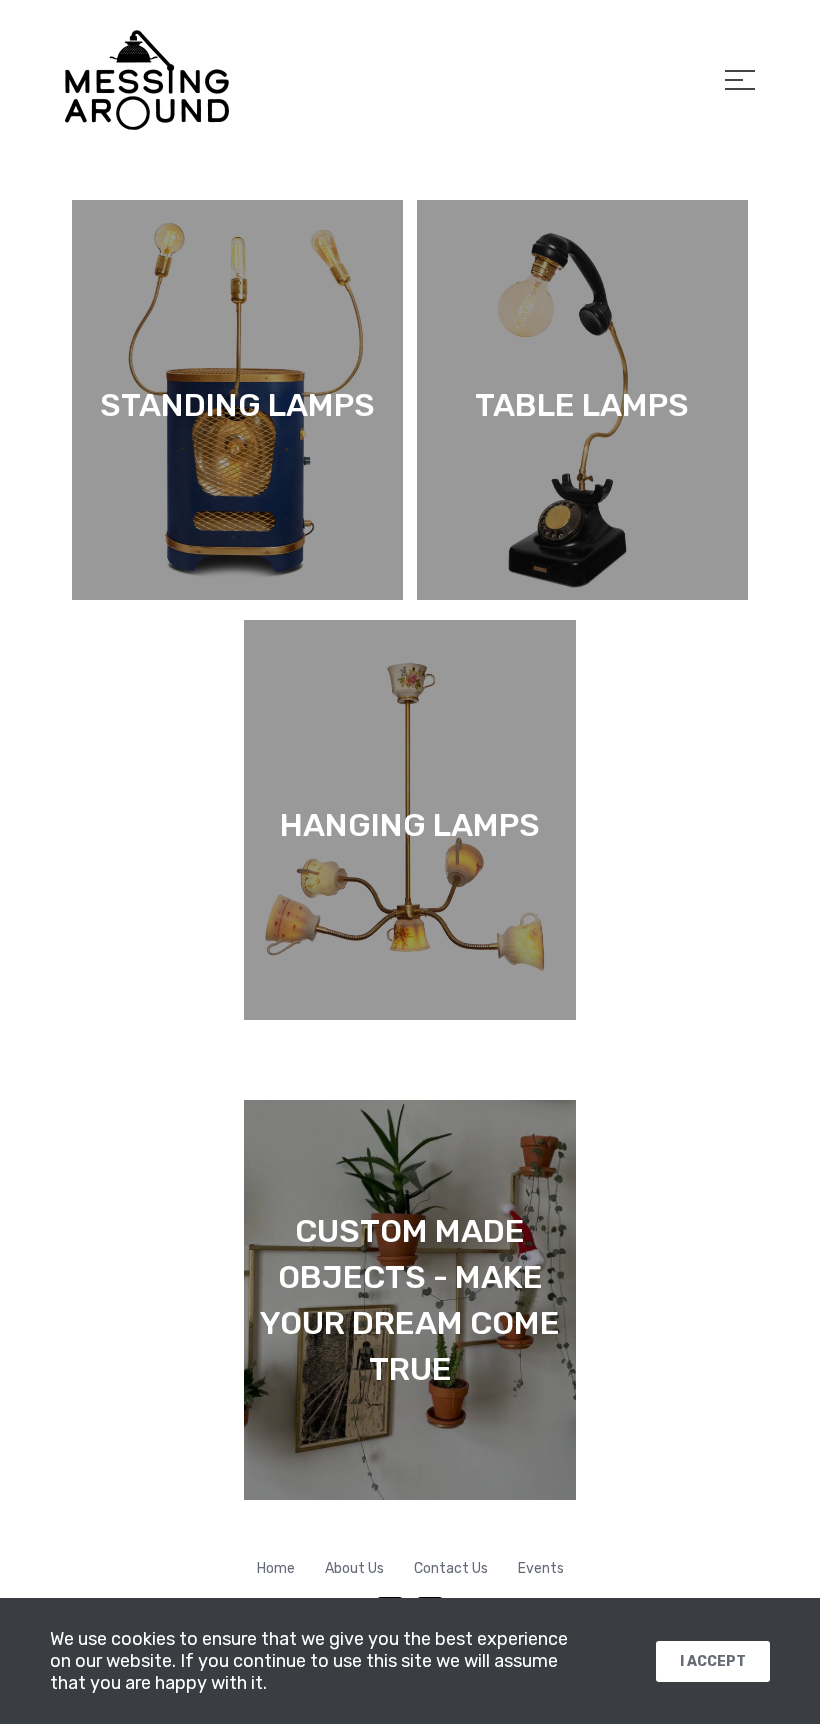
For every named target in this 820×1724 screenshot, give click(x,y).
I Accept (713, 1661)
